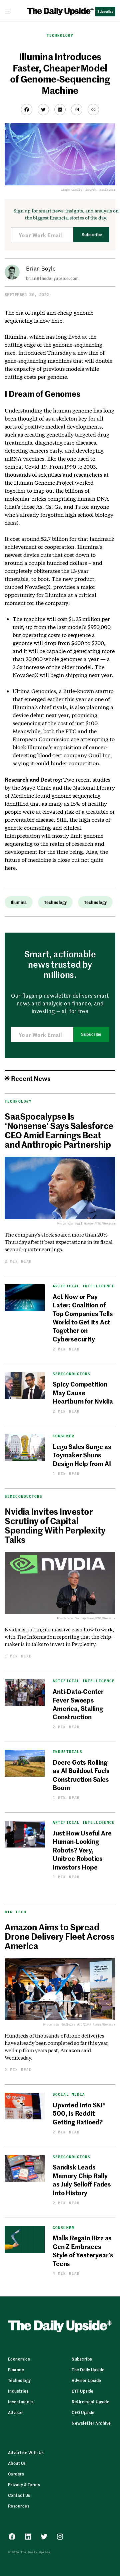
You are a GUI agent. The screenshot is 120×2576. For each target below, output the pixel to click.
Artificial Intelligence (84, 1286)
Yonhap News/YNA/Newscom (95, 1618)
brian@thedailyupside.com (52, 278)
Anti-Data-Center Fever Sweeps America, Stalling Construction (78, 1704)
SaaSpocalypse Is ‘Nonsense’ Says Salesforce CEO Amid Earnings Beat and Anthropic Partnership (59, 1130)
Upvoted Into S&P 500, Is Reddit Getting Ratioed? (79, 2113)
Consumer (63, 1436)
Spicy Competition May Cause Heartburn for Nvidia (83, 1392)
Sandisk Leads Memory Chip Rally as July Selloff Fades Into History (82, 2179)
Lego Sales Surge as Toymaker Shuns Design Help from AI (82, 1455)
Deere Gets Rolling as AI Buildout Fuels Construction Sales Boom (81, 1775)
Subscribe (92, 235)
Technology (60, 35)
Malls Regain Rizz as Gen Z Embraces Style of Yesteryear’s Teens (83, 2250)
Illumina (19, 902)
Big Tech (15, 1912)
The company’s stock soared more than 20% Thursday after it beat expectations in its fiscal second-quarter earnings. (59, 1242)
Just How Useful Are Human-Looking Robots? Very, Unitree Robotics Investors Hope (82, 1850)
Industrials (67, 1752)
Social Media (69, 2095)
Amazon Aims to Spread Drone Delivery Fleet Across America (59, 1936)
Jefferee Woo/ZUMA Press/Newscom (88, 2024)
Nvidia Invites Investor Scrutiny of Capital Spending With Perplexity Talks (55, 1525)
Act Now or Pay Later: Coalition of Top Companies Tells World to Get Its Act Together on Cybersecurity (83, 1317)
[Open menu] (10, 11)
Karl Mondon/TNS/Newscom (95, 1223)
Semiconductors (71, 1374)
